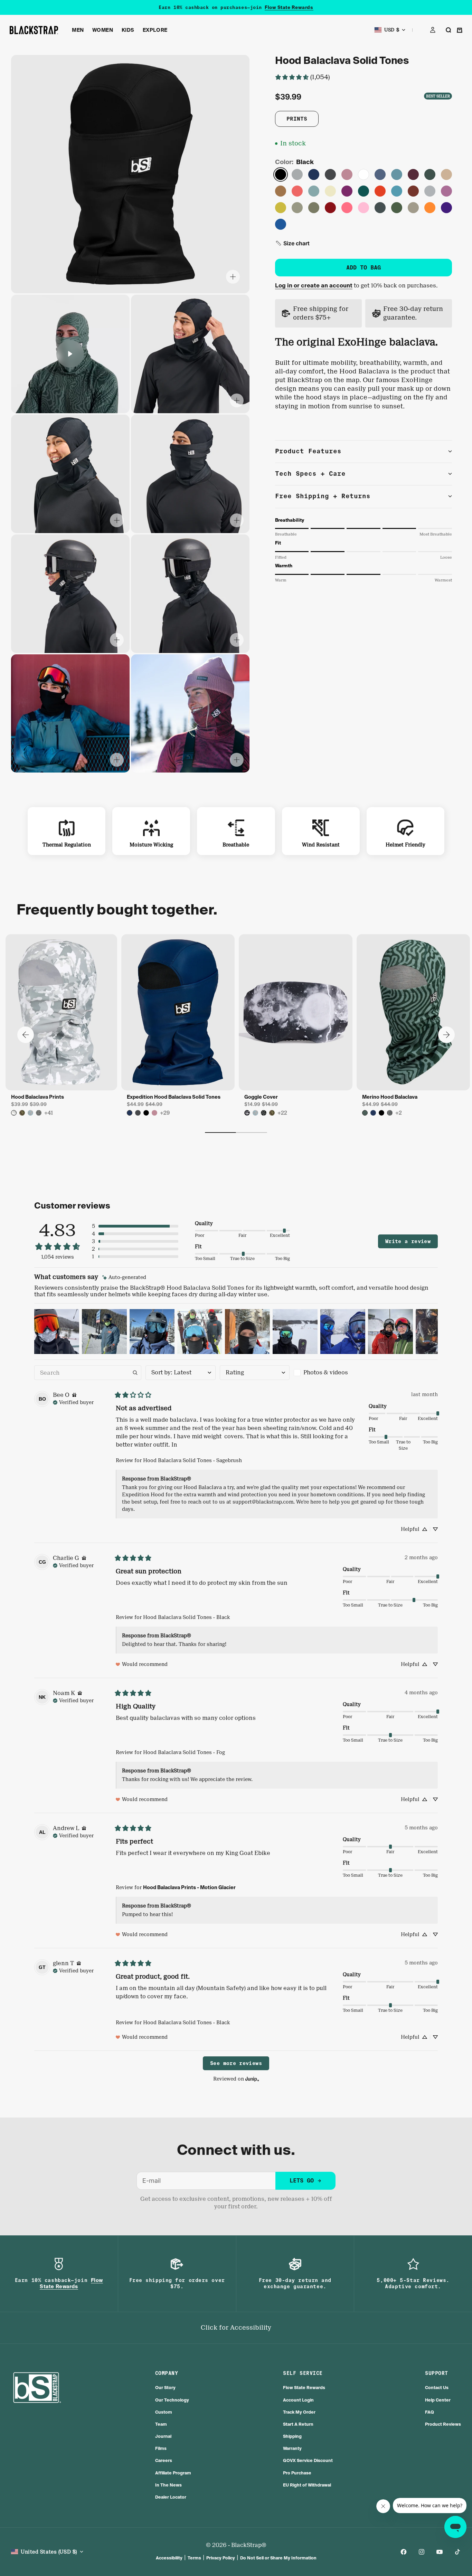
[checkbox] (329, 1373)
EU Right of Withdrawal (307, 2485)
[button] (292, 243)
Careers (164, 2460)
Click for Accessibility (236, 2328)
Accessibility (169, 2558)
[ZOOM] (233, 277)
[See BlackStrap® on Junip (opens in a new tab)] (252, 2079)
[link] (302, 77)
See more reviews (236, 2063)
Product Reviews (443, 2424)
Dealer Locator (171, 2497)
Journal (163, 2436)
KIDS (128, 30)
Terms (194, 2558)
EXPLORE (155, 30)
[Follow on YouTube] (440, 2552)
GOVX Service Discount (308, 2460)
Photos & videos (326, 1372)
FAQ (429, 2412)
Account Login (298, 2400)
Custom (164, 2412)
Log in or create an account (314, 286)
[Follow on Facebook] (404, 2552)
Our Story (165, 2388)
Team (161, 2424)
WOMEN (103, 30)
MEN (78, 30)
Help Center (438, 2400)
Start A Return (298, 2424)
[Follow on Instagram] (422, 2552)
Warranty (292, 2448)
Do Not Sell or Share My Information (278, 2558)
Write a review (408, 1241)
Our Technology (172, 2400)
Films (161, 2448)
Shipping (292, 2436)
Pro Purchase (297, 2473)
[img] (124, 1277)
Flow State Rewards (289, 7)
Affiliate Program (173, 2473)
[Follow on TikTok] (457, 2552)
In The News (168, 2485)
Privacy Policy (221, 2558)
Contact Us (437, 2388)
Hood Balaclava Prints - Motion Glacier (189, 1887)
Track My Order (299, 2412)
